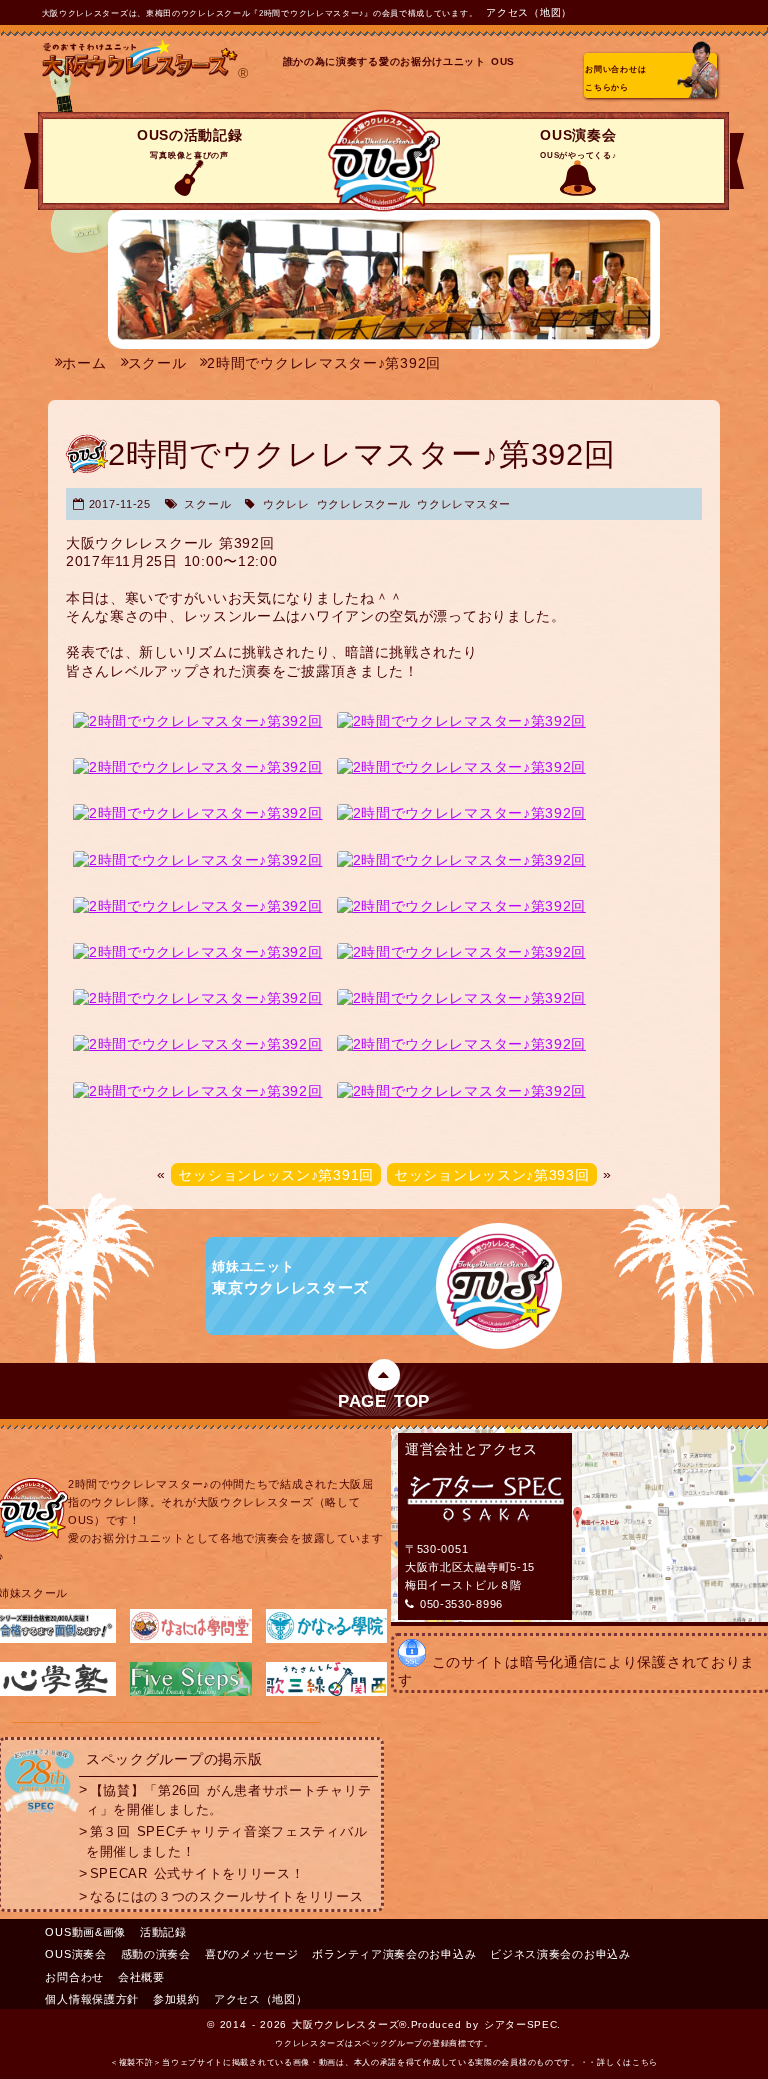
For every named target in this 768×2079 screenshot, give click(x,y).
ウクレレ (286, 504)
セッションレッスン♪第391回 (276, 1174)
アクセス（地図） (529, 12)
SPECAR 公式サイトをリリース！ (197, 1874)
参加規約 (176, 1999)
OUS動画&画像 (85, 1932)
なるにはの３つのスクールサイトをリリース (227, 1897)
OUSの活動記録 (190, 143)
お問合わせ (74, 1977)
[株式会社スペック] (41, 1813)
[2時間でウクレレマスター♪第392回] (198, 721)
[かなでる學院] (326, 1639)
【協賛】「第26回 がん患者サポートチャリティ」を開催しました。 (228, 1799)
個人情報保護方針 (92, 1999)
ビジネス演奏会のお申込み (560, 1954)
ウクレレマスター (464, 504)
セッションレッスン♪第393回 (492, 1174)
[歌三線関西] (326, 1692)
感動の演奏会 (156, 1954)
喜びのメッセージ (252, 1954)
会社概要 (141, 1977)
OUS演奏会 (578, 143)
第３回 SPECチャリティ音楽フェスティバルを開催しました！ (226, 1841)
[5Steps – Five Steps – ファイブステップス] (190, 1692)
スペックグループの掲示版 (174, 1759)
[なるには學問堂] (190, 1639)
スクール (207, 504)
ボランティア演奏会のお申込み (394, 1954)
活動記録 (163, 1932)
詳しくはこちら (627, 2062)
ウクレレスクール (364, 504)
